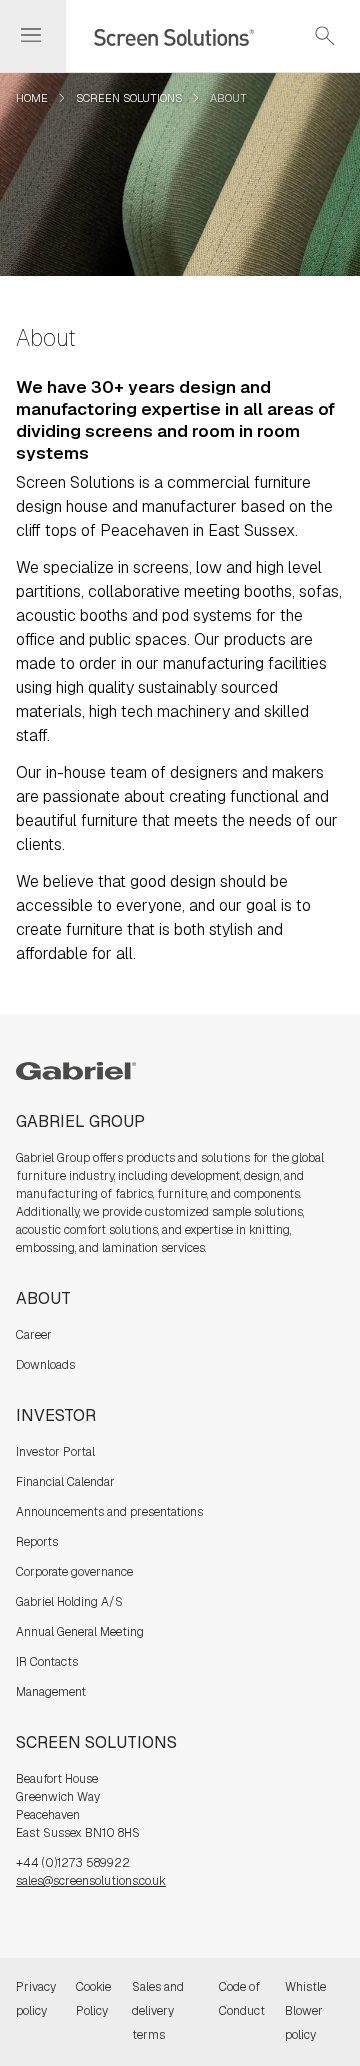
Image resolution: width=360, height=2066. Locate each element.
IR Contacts (47, 1662)
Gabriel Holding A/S (69, 1602)
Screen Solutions (129, 98)
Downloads (45, 1365)
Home (32, 98)
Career (34, 1335)
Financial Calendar (65, 1482)
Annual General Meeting (80, 1632)
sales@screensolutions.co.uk (91, 1881)
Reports (37, 1542)
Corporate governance (74, 1572)
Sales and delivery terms (158, 2011)
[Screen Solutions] (162, 36)
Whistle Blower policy (305, 2011)
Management (51, 1692)
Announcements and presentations (109, 1512)
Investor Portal (55, 1452)
